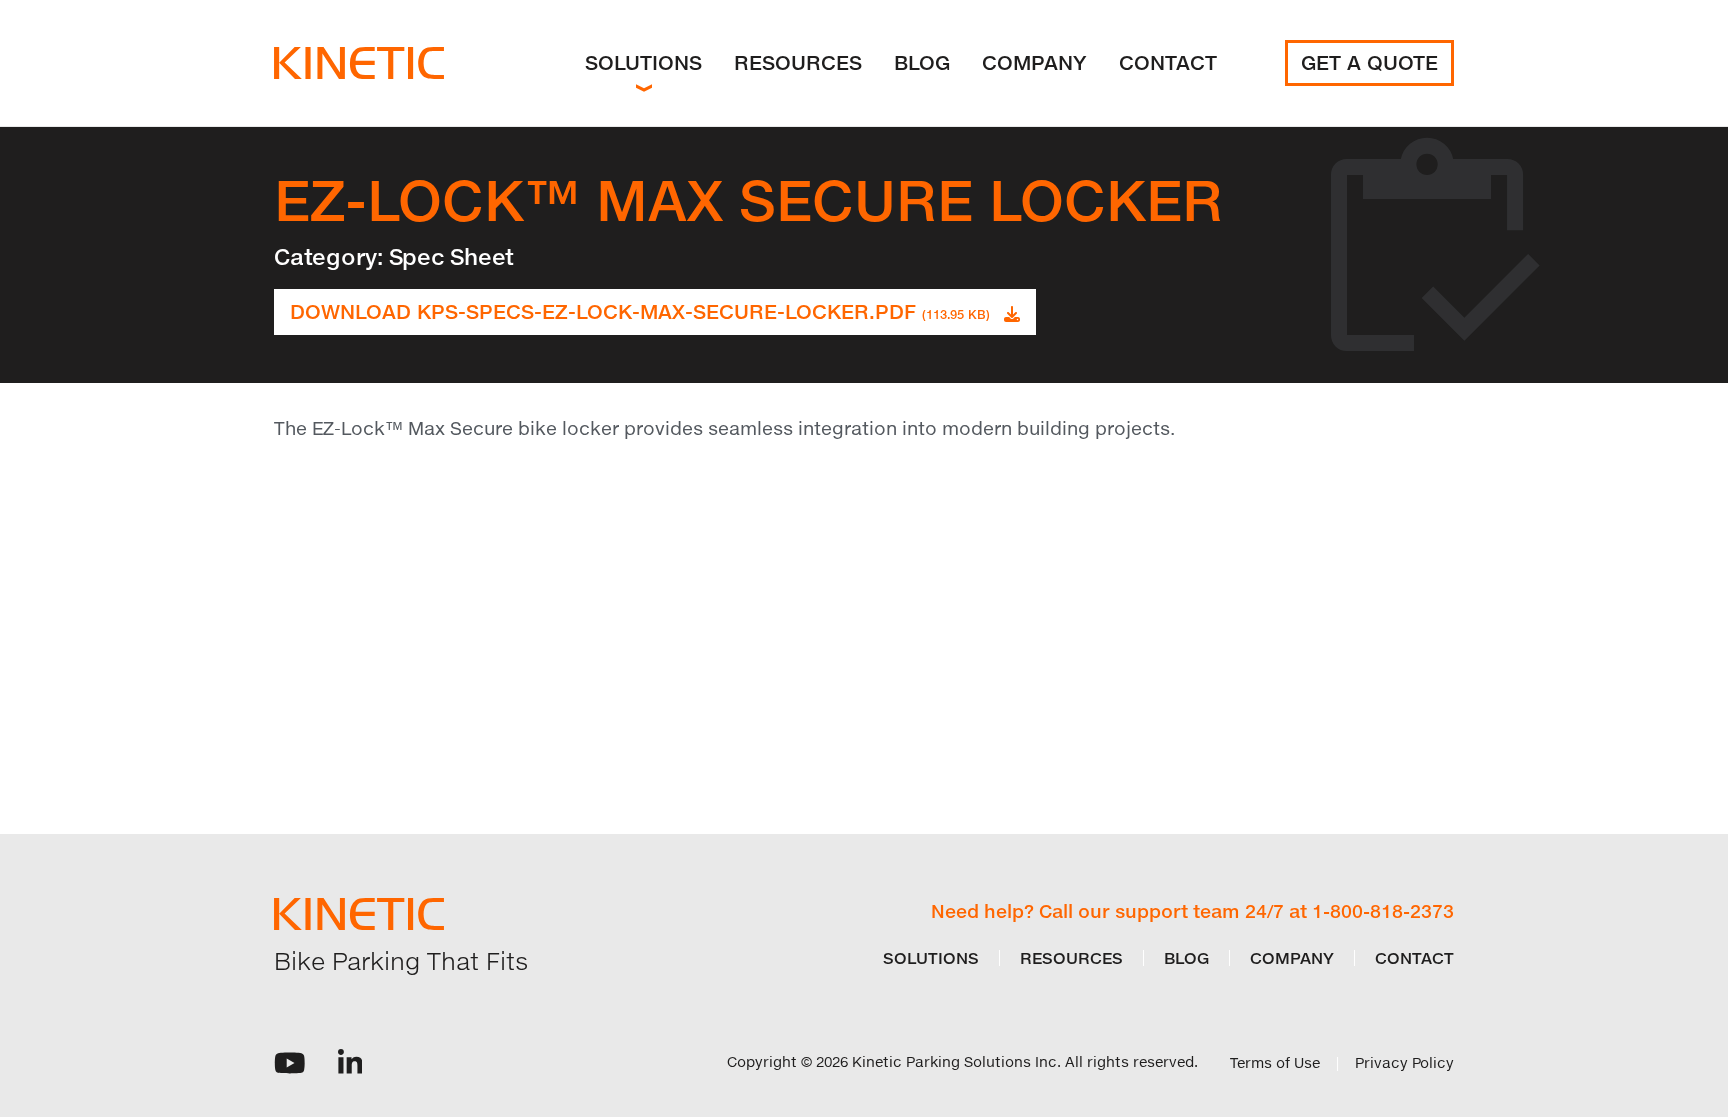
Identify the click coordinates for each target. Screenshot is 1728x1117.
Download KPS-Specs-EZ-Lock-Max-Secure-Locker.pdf (640, 311)
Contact (1168, 62)
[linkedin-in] (350, 1061)
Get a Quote (1369, 62)
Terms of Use (1275, 1062)
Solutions (643, 62)
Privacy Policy (1404, 1062)
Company (1034, 62)
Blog (922, 62)
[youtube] (290, 1061)
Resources (798, 62)
